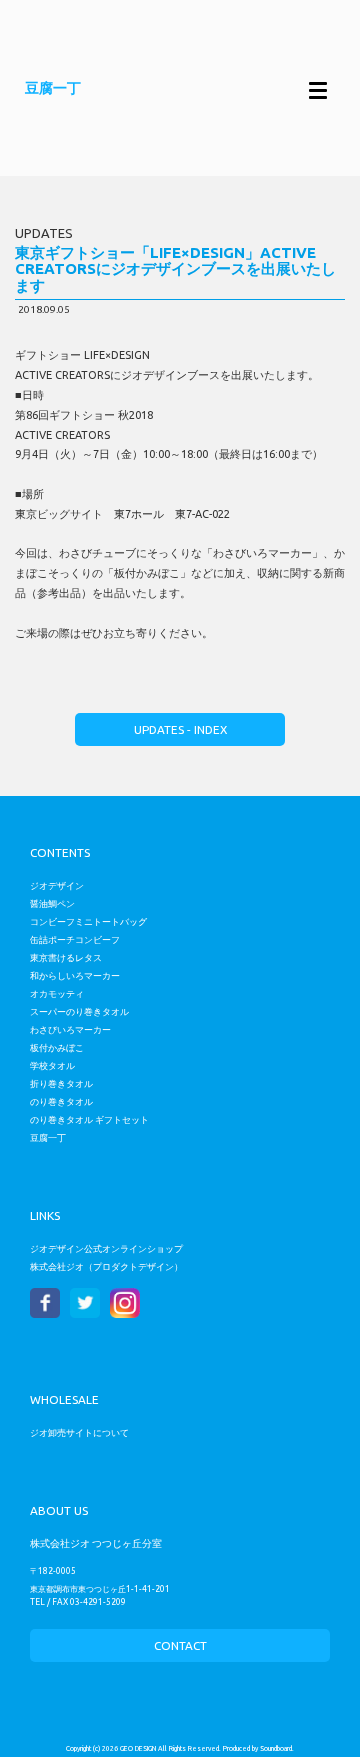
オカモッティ (57, 993)
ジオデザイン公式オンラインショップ (106, 1248)
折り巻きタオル (61, 1083)
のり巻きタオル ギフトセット (89, 1119)
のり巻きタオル (61, 1101)
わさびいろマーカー (70, 1029)
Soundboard (276, 1748)
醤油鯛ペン (52, 903)
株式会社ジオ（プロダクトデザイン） (106, 1266)
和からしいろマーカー (75, 975)
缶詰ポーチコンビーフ (75, 939)
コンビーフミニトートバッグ (88, 921)
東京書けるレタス (66, 957)
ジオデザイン (57, 885)
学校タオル (52, 1065)
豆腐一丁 (48, 1137)
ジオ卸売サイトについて (79, 1432)
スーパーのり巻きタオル (79, 1011)
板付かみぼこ (57, 1047)
